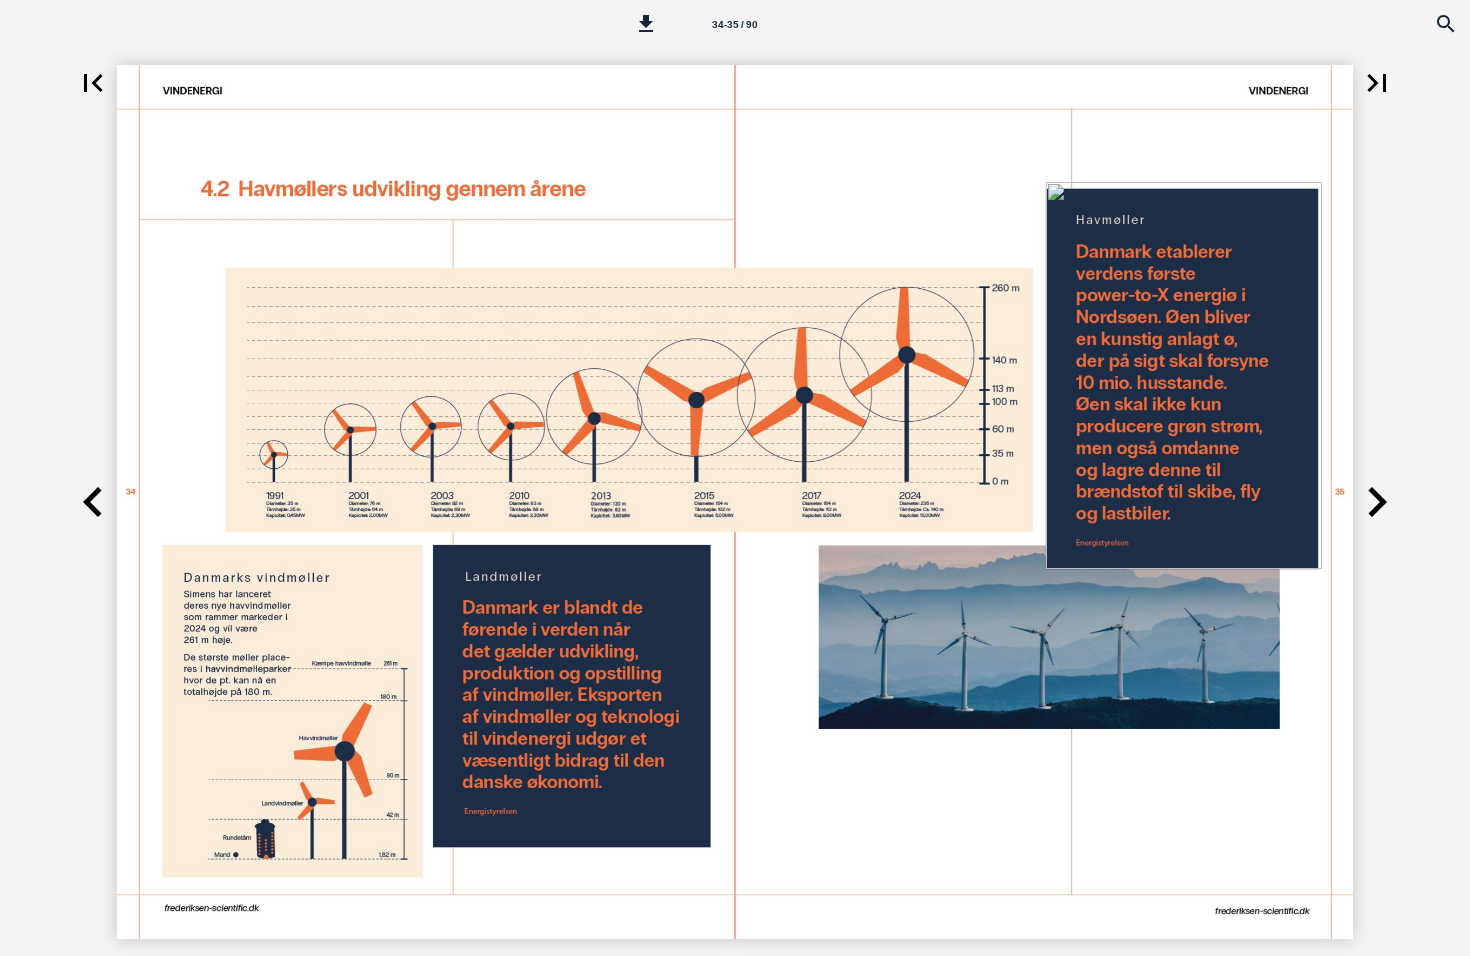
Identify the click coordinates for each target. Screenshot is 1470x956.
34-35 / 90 (735, 24)
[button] (646, 24)
